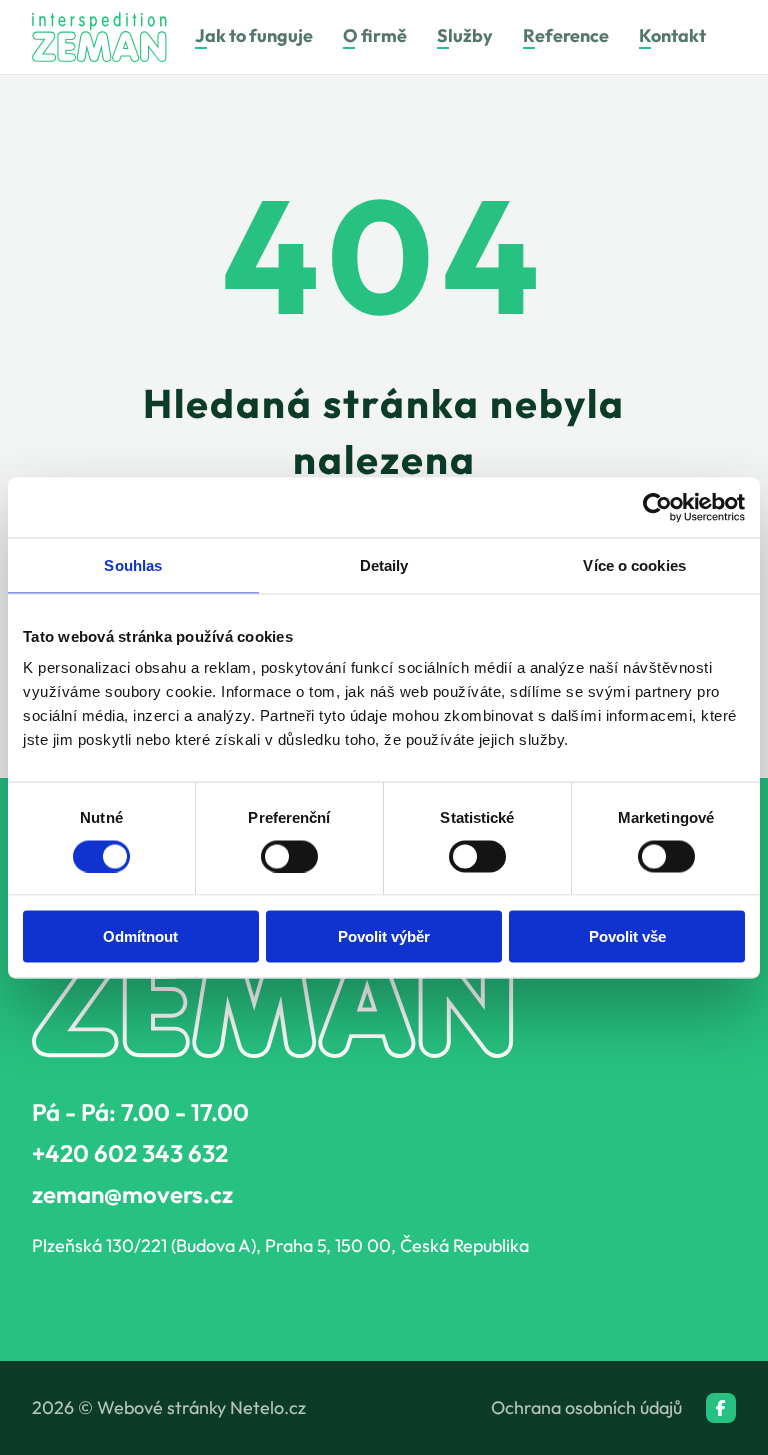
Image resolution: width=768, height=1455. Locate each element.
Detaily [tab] (384, 564)
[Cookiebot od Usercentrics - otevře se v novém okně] (657, 507)
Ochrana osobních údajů (586, 1407)
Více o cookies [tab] (634, 564)
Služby (465, 36)
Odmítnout (140, 936)
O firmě (375, 36)
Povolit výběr (384, 936)
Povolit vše (627, 936)
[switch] (289, 856)
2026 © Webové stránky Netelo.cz (169, 1407)
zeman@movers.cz (132, 1194)
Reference (566, 36)
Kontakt (672, 36)
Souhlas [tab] (133, 564)
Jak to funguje (254, 36)
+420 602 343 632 (130, 1153)
